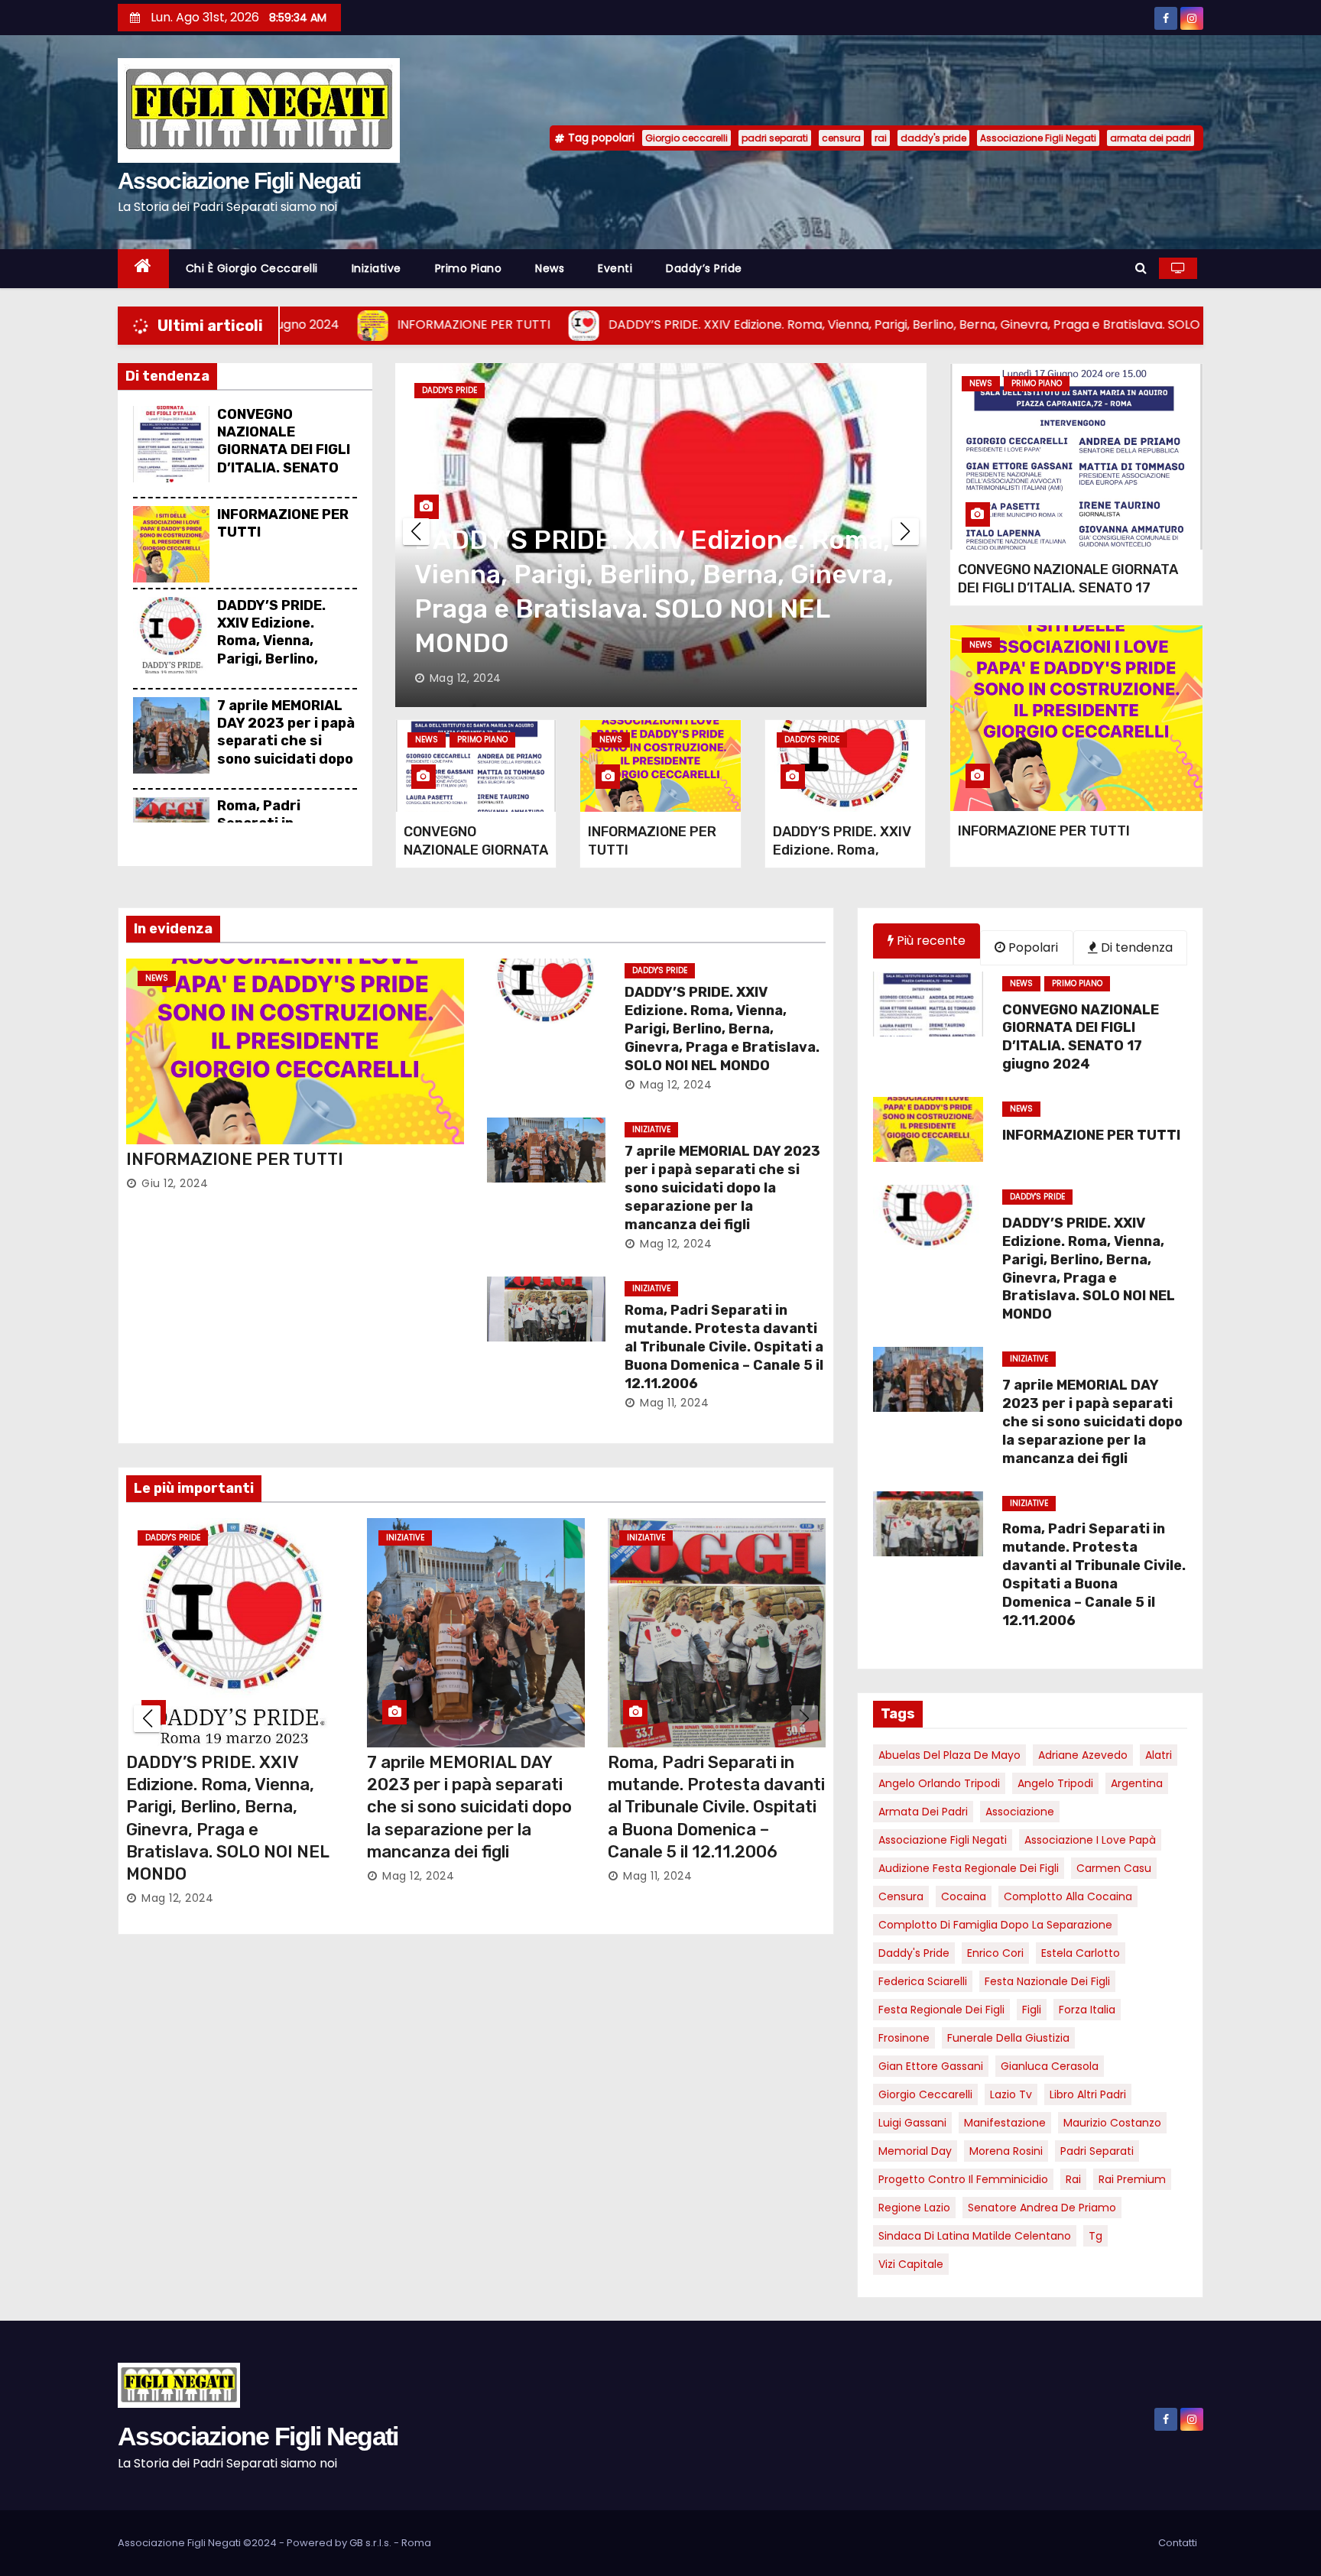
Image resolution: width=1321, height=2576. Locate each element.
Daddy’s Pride (704, 268)
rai (881, 138)
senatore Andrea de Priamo (1042, 2208)
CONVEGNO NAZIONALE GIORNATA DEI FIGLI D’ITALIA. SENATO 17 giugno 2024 (284, 450)
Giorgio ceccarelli (686, 138)
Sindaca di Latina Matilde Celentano (975, 2236)
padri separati (775, 138)
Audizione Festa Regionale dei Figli (969, 1868)
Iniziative (377, 268)
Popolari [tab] (1032, 947)
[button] (1141, 268)
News (550, 268)
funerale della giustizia (1008, 2038)
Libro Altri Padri (1088, 2094)
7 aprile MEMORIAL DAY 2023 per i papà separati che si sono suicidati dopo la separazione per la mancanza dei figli (286, 759)
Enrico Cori (995, 1953)
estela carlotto (1081, 1953)
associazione (1020, 1812)
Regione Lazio (914, 2208)
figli (1032, 2010)
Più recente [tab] (930, 941)
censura (841, 138)
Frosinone (904, 2038)
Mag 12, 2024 (466, 678)
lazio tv (1011, 2094)
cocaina (964, 1896)
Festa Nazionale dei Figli (1047, 1981)
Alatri (1159, 1755)
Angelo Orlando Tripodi (939, 1783)
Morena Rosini (1006, 2151)
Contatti (1178, 2543)
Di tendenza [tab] (1135, 947)
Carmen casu (1114, 1868)
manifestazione (1005, 2123)
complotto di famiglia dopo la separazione (995, 1925)
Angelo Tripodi (1055, 1783)
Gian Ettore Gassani (931, 2066)
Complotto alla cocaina (1068, 1896)
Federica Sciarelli (923, 1981)
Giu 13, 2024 (175, 1854)
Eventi (615, 268)
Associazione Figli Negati (239, 181)
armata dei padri (1151, 138)
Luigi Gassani (912, 2123)
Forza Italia (1087, 2010)
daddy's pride (933, 138)
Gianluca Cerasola (1050, 2066)
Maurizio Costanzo (1112, 2123)
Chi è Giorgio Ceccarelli (252, 268)
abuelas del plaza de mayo (949, 1755)
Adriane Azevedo (1083, 1755)
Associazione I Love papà (1090, 1840)
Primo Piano (469, 268)
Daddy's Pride (812, 740)
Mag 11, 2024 (674, 1403)
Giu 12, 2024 (175, 1183)
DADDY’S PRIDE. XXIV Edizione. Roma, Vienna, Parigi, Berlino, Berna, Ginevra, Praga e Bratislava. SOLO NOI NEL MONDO (722, 1029)
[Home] (143, 269)
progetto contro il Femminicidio (963, 2179)
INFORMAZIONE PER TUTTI (1044, 831)
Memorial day (915, 2151)
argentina (1137, 1783)
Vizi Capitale (911, 2264)
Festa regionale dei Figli (941, 2010)
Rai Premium (1132, 2179)
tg (1095, 2236)
